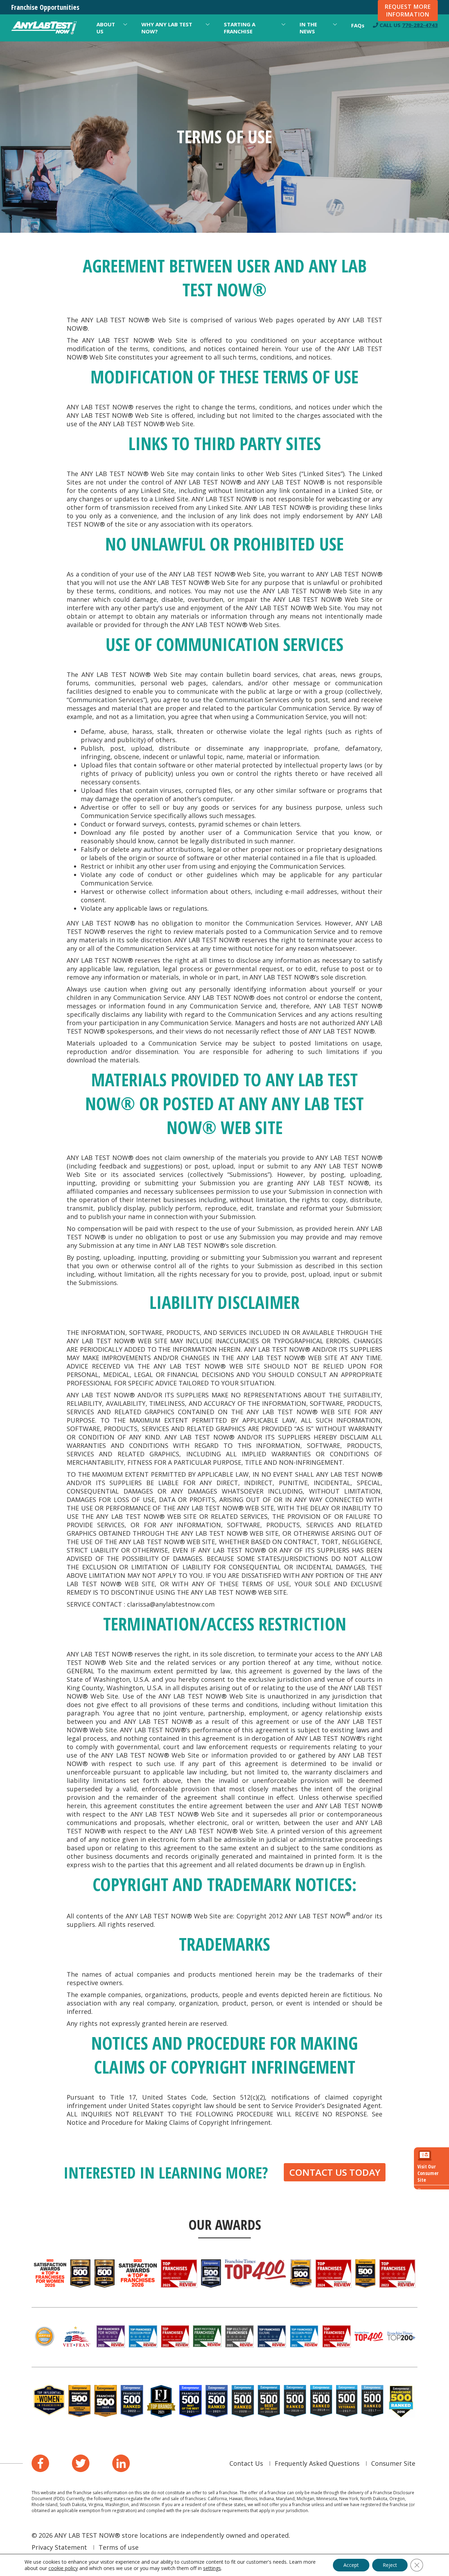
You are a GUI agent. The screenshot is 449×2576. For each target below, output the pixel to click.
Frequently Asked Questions (317, 2463)
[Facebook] (40, 2463)
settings (212, 2568)
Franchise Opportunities (45, 7)
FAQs (358, 25)
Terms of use (119, 2547)
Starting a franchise (240, 28)
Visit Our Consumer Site (428, 2173)
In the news (308, 28)
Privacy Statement (59, 2547)
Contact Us (246, 2463)
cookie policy (63, 2568)
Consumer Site (393, 2463)
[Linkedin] (121, 2463)
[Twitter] (81, 2463)
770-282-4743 (420, 25)
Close (422, 2190)
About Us (106, 28)
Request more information (408, 11)
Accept (351, 2565)
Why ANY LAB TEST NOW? (167, 28)
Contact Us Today (335, 2172)
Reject (390, 2565)
